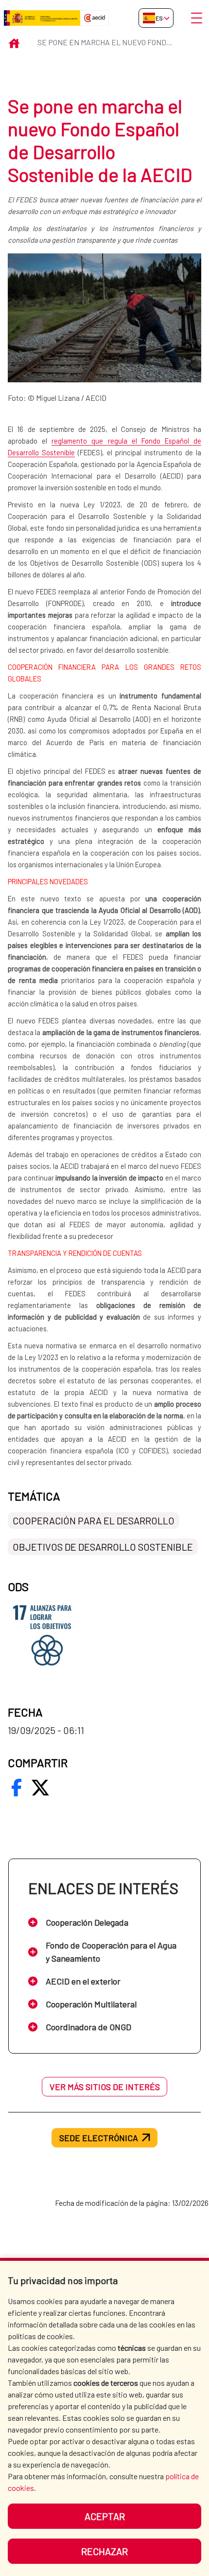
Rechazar (104, 2551)
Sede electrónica (99, 2138)
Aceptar (105, 2516)
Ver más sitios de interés (105, 2087)
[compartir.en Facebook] (17, 1788)
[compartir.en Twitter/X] (40, 1788)
